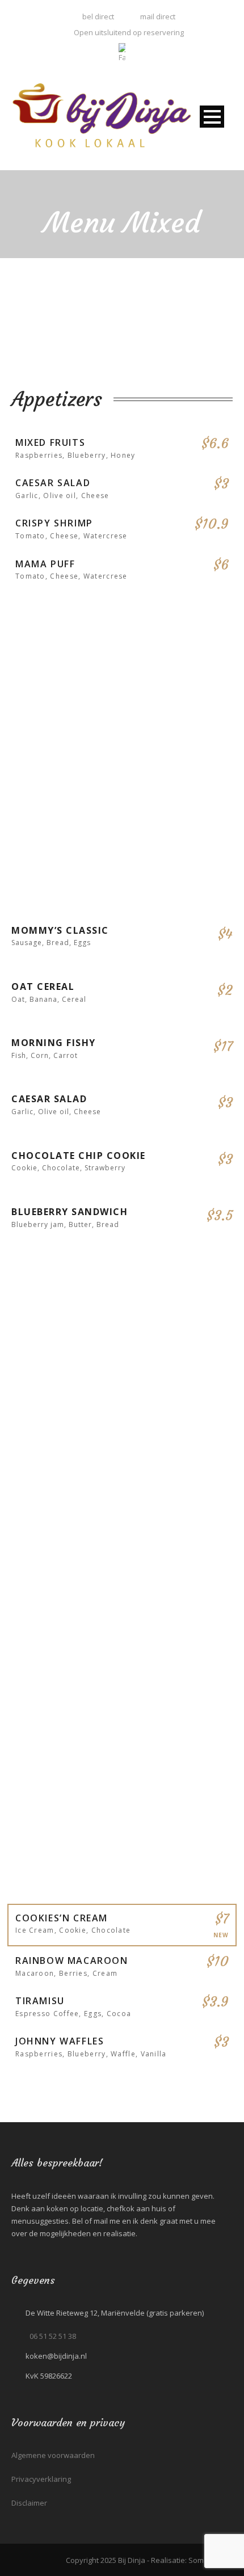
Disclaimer (29, 2503)
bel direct (97, 16)
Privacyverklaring (41, 2479)
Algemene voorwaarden (53, 2455)
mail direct (158, 16)
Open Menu (212, 117)
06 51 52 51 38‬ (53, 2336)
